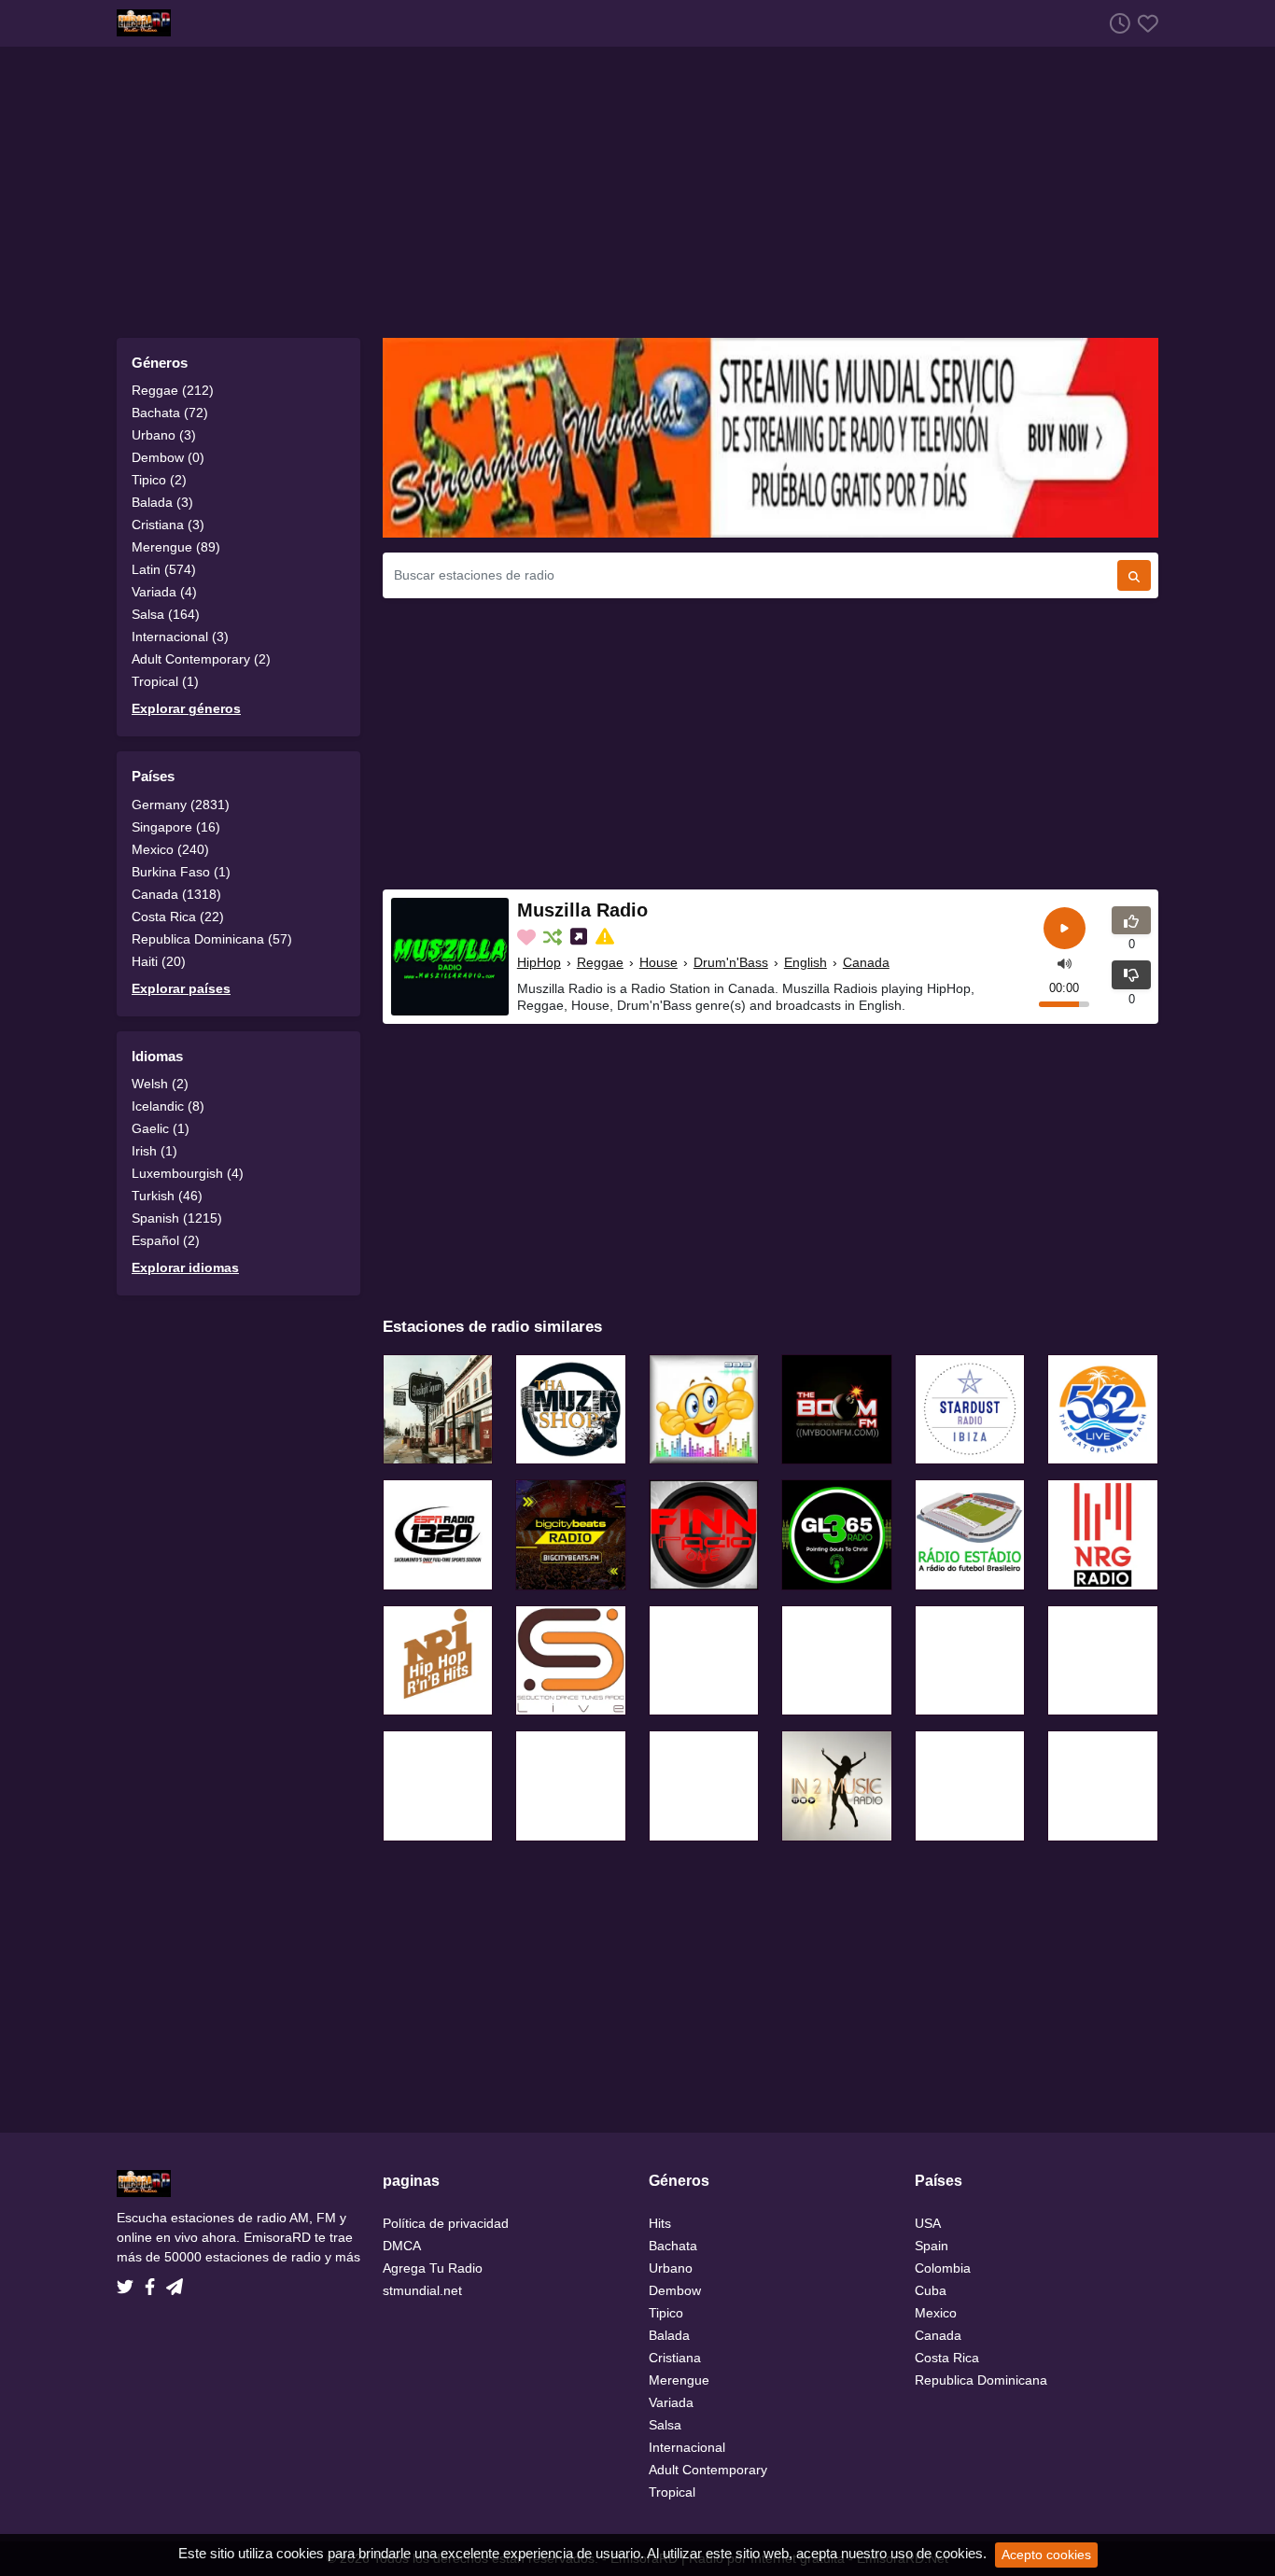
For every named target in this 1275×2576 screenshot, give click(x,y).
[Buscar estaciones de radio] (1134, 575)
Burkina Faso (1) (181, 872)
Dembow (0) (168, 457)
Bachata (673, 2246)
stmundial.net (422, 2290)
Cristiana (675, 2358)
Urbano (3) (164, 435)
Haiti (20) (159, 961)
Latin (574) (164, 569)
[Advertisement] (637, 192)
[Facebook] (154, 2281)
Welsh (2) (160, 1084)
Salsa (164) (166, 614)
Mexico (936, 2313)
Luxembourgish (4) (188, 1173)
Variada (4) (164, 592)
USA (928, 2223)
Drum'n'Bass (731, 962)
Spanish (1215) (177, 1218)
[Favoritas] (1144, 23)
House (659, 962)
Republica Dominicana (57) (212, 939)
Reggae (600, 962)
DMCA (402, 2246)
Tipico (666, 2313)
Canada (866, 962)
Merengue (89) (176, 547)
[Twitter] (129, 2281)
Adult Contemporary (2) (201, 659)
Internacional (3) (180, 637)
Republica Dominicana (981, 2380)
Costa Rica (947, 2358)
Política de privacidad (446, 2223)
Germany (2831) (181, 805)
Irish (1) (154, 1151)
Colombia (943, 2268)
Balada (669, 2335)
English (806, 962)
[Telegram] (175, 2281)
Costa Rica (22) (178, 917)
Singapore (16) (176, 827)
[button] (1065, 963)
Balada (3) (162, 502)
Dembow (675, 2290)
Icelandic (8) (168, 1106)
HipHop (539, 962)
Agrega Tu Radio (433, 2268)
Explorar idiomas (185, 1267)
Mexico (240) (170, 849)
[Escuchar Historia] (1116, 23)
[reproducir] (1065, 928)
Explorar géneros (186, 708)
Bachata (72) (170, 413)
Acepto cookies (1046, 2555)
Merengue (679, 2380)
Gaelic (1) (161, 1128)
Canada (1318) (176, 894)
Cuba (931, 2290)
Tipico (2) (159, 480)
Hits (660, 2223)
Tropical (672, 2492)
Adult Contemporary (708, 2470)
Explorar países (181, 988)
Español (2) (166, 1240)
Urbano (671, 2268)
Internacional (687, 2447)
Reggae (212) (173, 390)
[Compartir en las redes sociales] (581, 937)
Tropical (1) (165, 681)
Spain (932, 2246)
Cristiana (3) (168, 525)
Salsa (665, 2425)
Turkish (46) (167, 1196)
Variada (671, 2402)
